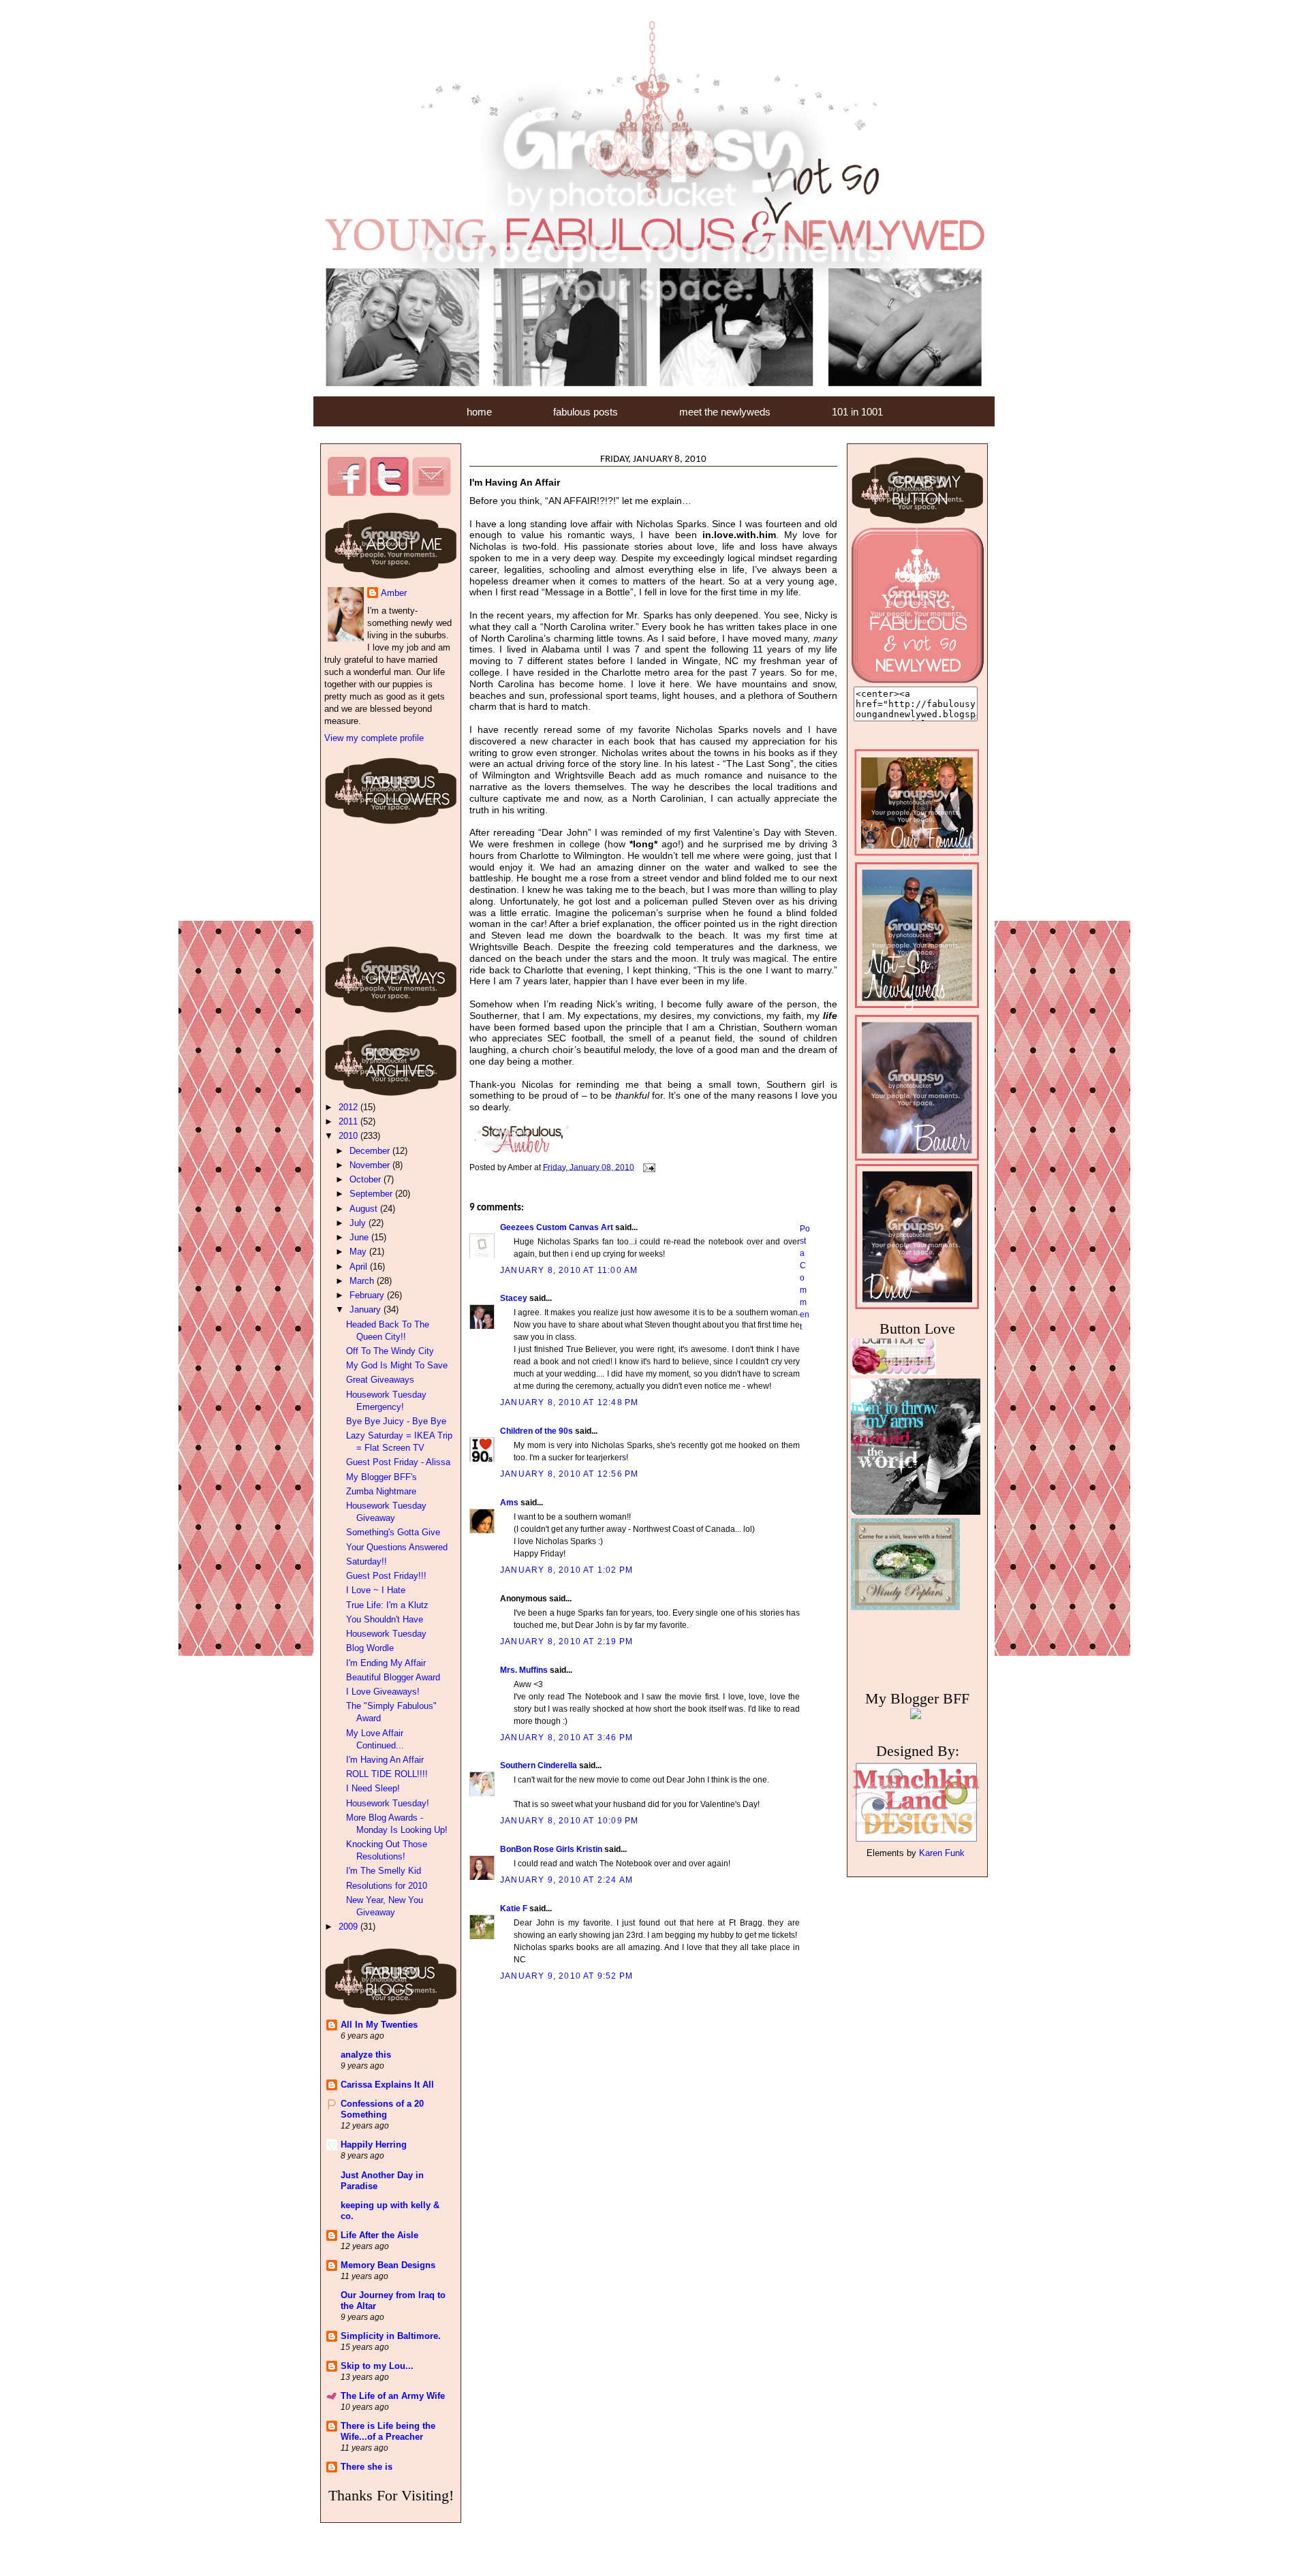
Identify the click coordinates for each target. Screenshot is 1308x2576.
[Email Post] (648, 1167)
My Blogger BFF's (381, 1477)
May (359, 1252)
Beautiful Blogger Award (393, 1677)
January (367, 1309)
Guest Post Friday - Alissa (398, 1462)
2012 (349, 1107)
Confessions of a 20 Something (382, 2109)
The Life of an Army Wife (393, 2396)
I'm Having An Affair (385, 1760)
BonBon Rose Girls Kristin (551, 1849)
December (371, 1151)
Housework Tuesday (386, 1634)
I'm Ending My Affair (386, 1663)
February (368, 1295)
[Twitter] (389, 493)
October (367, 1179)
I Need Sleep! (373, 1788)
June (360, 1237)
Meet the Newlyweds (725, 412)
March (363, 1281)
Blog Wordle (370, 1648)
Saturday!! (367, 1561)
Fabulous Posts (586, 412)
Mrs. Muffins (524, 1670)
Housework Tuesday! (388, 1803)
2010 (349, 1136)
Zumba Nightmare (381, 1491)
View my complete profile (374, 738)
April (360, 1267)
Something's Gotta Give (393, 1532)
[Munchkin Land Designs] (916, 1841)
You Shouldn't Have (385, 1619)
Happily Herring (374, 2145)
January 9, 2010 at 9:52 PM (566, 1976)
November (371, 1165)
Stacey (514, 1298)
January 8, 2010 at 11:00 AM (569, 1270)
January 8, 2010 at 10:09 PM (569, 1821)
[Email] (431, 493)
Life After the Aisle (379, 2235)
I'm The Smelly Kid (384, 1871)
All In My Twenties (379, 2025)
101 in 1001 (857, 412)
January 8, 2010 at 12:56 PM (569, 1474)
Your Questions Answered (397, 1547)
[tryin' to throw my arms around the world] (919, 1573)
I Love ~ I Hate (376, 1590)
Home (479, 412)
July (359, 1223)
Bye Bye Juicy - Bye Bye (396, 1421)
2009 (349, 1927)
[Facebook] (347, 493)
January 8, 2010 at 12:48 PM (569, 1402)
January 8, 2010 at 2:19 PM (566, 1642)
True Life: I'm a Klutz (387, 1605)
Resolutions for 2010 (387, 1886)
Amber (394, 593)
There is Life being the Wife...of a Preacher (388, 2431)
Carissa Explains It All (387, 2085)
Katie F (514, 1909)
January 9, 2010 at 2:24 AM (566, 1880)
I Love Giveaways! (383, 1692)
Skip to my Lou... (377, 2366)
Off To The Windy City (390, 1351)
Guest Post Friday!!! (386, 1576)
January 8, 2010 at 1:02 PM (566, 1570)
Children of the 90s (536, 1431)
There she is (367, 2467)
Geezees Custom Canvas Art (557, 1227)
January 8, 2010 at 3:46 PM (566, 1738)
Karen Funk (942, 1853)
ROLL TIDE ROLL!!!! (387, 1774)
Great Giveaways (380, 1380)
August (365, 1209)
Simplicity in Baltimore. (391, 2336)
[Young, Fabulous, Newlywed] (917, 680)
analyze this (366, 2055)
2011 (349, 1121)
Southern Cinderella (539, 1765)
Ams (509, 1503)
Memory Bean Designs (388, 2265)
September (372, 1194)
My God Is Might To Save (397, 1365)
